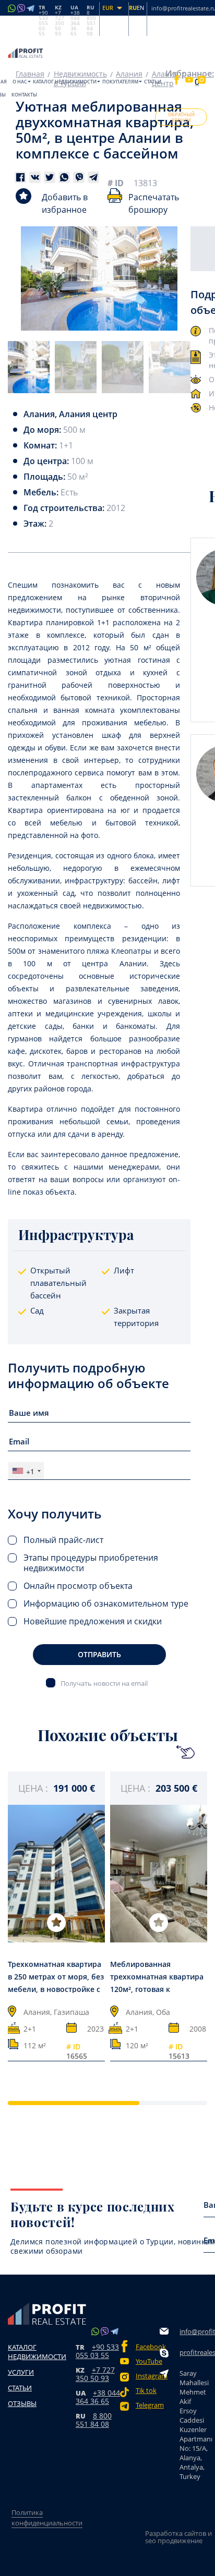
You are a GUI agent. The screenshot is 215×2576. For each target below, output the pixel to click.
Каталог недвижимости (65, 82)
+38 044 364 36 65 (98, 2397)
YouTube (148, 2361)
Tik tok (146, 2391)
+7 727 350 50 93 (95, 2374)
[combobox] (26, 1471)
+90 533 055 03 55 (97, 2351)
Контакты (24, 95)
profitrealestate (195, 2352)
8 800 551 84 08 (94, 2420)
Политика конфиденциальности (47, 2518)
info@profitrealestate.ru (195, 2331)
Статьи (153, 82)
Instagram (148, 2376)
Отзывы (22, 2403)
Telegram (148, 2405)
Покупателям (120, 82)
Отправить (99, 1654)
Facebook (148, 2347)
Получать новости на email (104, 1683)
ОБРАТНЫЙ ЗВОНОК (181, 117)
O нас (20, 82)
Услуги (21, 2372)
